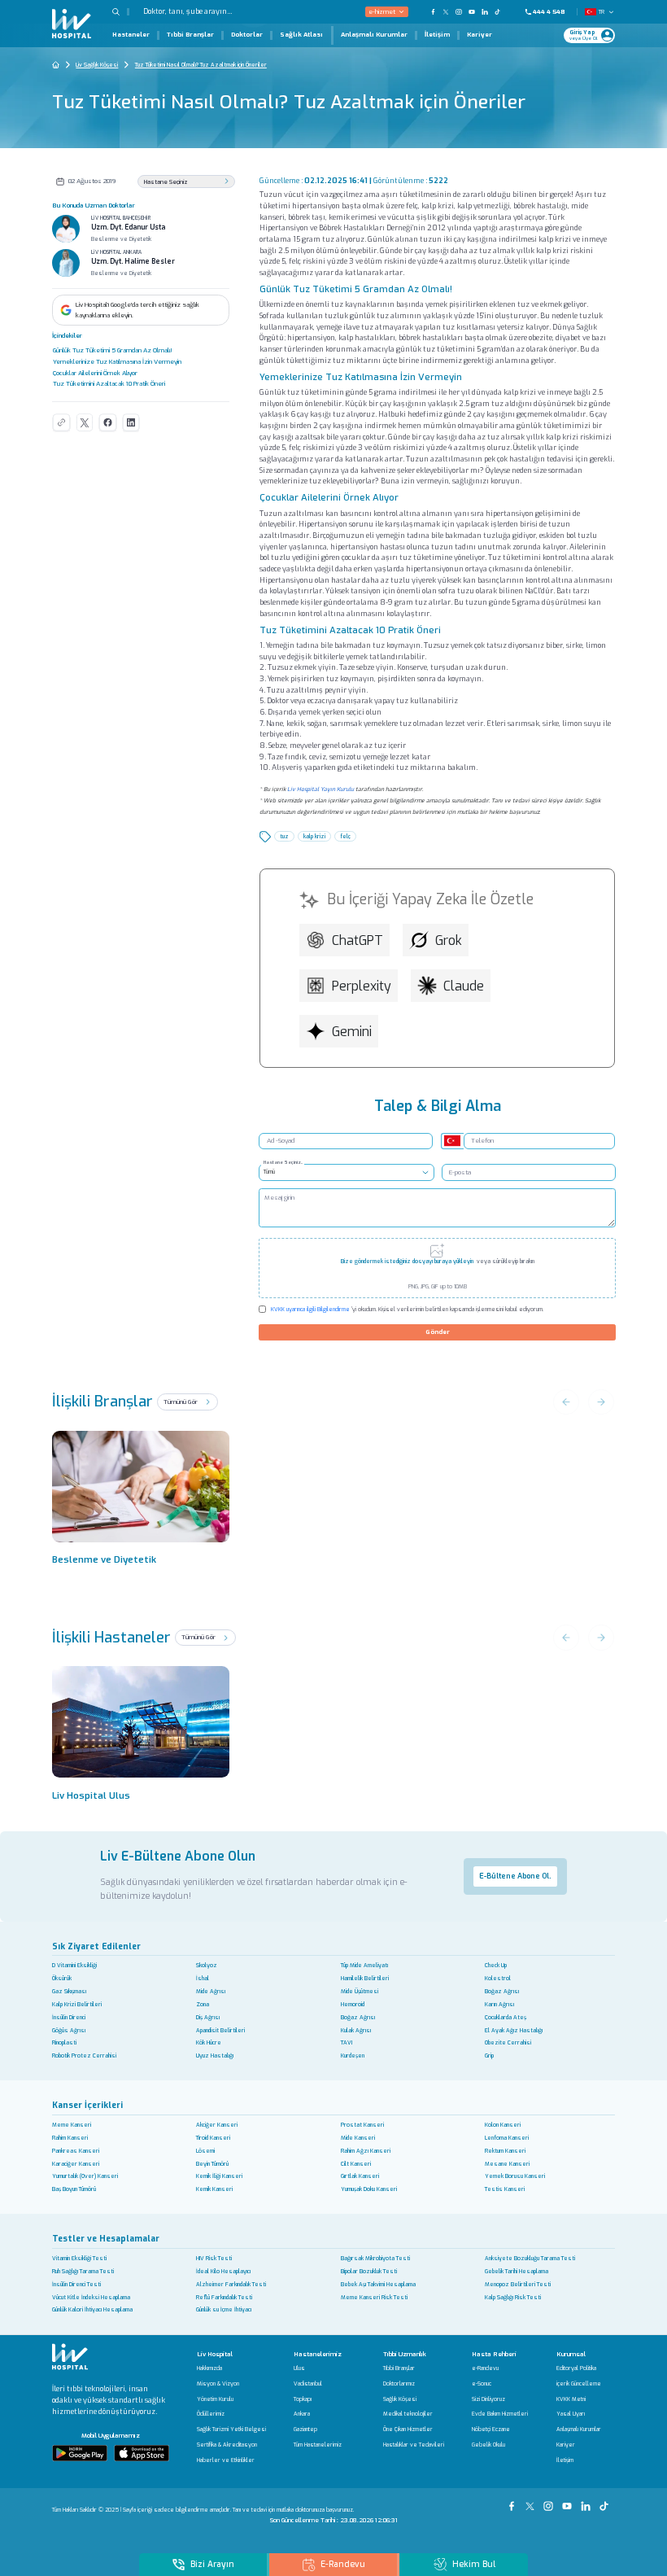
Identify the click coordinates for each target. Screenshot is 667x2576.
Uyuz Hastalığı (215, 2056)
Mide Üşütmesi (360, 1991)
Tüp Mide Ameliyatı (364, 1965)
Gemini (352, 1032)
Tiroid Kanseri (213, 2138)
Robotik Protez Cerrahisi (84, 2056)
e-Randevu (485, 2369)
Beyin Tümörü (212, 2164)
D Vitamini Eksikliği (74, 1965)
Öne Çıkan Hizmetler (408, 2430)
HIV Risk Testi (214, 2258)
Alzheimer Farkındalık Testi (231, 2284)
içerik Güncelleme (579, 2384)
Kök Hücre (209, 2042)
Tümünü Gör (181, 1402)
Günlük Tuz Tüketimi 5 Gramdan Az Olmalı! (113, 350)
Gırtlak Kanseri (360, 2176)
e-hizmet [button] (382, 12)
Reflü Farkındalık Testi (224, 2297)
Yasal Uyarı (571, 2414)
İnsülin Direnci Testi (76, 2284)
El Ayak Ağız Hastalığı (514, 2030)
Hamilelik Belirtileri (365, 1978)
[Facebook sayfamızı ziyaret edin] (433, 12)
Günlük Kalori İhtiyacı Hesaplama (92, 2309)
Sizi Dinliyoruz (488, 2400)
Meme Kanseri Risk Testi (374, 2297)
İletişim (437, 35)
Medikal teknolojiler (408, 2414)
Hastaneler (131, 35)
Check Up (496, 1965)
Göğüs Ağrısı (69, 2030)
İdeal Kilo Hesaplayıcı (223, 2271)
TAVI (347, 2042)
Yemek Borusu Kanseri (515, 2176)
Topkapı (303, 2400)
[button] (121, 12)
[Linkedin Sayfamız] (588, 2501)
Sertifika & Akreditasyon (227, 2445)
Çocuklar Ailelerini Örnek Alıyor (95, 373)
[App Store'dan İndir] (142, 2453)
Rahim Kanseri (70, 2138)
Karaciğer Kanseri (76, 2164)
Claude (464, 986)
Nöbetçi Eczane (491, 2430)
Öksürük (62, 1978)
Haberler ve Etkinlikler (226, 2461)
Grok (449, 940)
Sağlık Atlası (301, 35)
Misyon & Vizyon (218, 2384)
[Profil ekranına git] (607, 35)
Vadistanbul (308, 2384)
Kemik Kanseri (214, 2189)
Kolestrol (498, 1978)
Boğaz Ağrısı (502, 1991)
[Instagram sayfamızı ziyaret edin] (459, 12)
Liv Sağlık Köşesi (97, 65)
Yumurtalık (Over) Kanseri (85, 2176)
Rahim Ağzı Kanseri (366, 2151)
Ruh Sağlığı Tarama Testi (83, 2271)
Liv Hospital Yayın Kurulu (320, 789)
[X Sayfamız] (532, 2501)
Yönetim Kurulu (215, 2400)
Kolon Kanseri (503, 2125)
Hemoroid (353, 2004)
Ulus (299, 2369)
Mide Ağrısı (211, 1991)
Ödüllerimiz (211, 2414)
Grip (489, 2056)
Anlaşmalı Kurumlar (374, 35)
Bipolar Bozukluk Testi (369, 2271)
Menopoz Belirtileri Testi (518, 2284)
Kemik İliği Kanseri (219, 2176)
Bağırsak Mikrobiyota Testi (375, 2258)
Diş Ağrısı (208, 2017)
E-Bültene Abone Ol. (515, 1876)
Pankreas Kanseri (76, 2151)
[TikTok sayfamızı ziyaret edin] (502, 12)
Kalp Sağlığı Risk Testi (513, 2297)
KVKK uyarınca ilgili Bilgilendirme (310, 1309)
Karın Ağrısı (499, 2004)
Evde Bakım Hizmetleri (500, 2414)
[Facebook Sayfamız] (514, 2501)
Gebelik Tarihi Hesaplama (517, 2271)
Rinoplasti (64, 2042)
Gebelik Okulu (488, 2445)
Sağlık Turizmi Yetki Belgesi (231, 2430)
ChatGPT (357, 940)
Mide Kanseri (358, 2138)
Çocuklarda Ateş (506, 2017)
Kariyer (480, 35)
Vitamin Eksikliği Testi (79, 2258)
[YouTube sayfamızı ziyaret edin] (472, 12)
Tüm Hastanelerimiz (318, 2445)
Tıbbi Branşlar (190, 35)
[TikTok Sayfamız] (606, 2501)
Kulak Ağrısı (356, 2030)
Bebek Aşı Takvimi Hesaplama (378, 2284)
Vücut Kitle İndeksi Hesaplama (91, 2297)
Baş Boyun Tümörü (74, 2189)
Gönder (438, 1332)
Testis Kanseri (505, 2189)
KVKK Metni (571, 2400)
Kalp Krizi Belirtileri (77, 2004)
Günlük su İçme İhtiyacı (224, 2309)
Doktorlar (247, 35)
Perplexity (362, 986)
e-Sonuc (482, 2384)
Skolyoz (207, 1965)
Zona (203, 2004)
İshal (203, 1978)
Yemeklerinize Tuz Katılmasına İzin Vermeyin (117, 362)
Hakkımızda (209, 2369)
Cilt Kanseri (356, 2164)
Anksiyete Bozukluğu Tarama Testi (530, 2258)
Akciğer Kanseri (217, 2125)
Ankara (302, 2414)
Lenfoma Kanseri (507, 2138)
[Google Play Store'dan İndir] (80, 2453)
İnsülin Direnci (69, 2017)
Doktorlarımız (399, 2384)
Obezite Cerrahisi (508, 2042)
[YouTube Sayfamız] (569, 2501)
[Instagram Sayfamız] (550, 2501)
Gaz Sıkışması (69, 1991)
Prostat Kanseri (362, 2125)
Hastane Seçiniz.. (283, 1162)
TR (601, 12)
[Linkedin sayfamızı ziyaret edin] (485, 12)
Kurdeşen (353, 2056)
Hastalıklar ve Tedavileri (414, 2445)
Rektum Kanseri (505, 2151)
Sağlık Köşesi (400, 2400)
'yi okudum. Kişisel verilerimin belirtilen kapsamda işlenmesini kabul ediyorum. (407, 1309)
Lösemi (205, 2151)
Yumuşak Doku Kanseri (369, 2189)
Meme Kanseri (72, 2125)
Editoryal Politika (576, 2369)
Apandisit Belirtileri (220, 2030)
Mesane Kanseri (507, 2164)
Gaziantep (305, 2430)
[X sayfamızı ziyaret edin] (446, 12)
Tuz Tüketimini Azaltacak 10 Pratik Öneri (109, 384)
